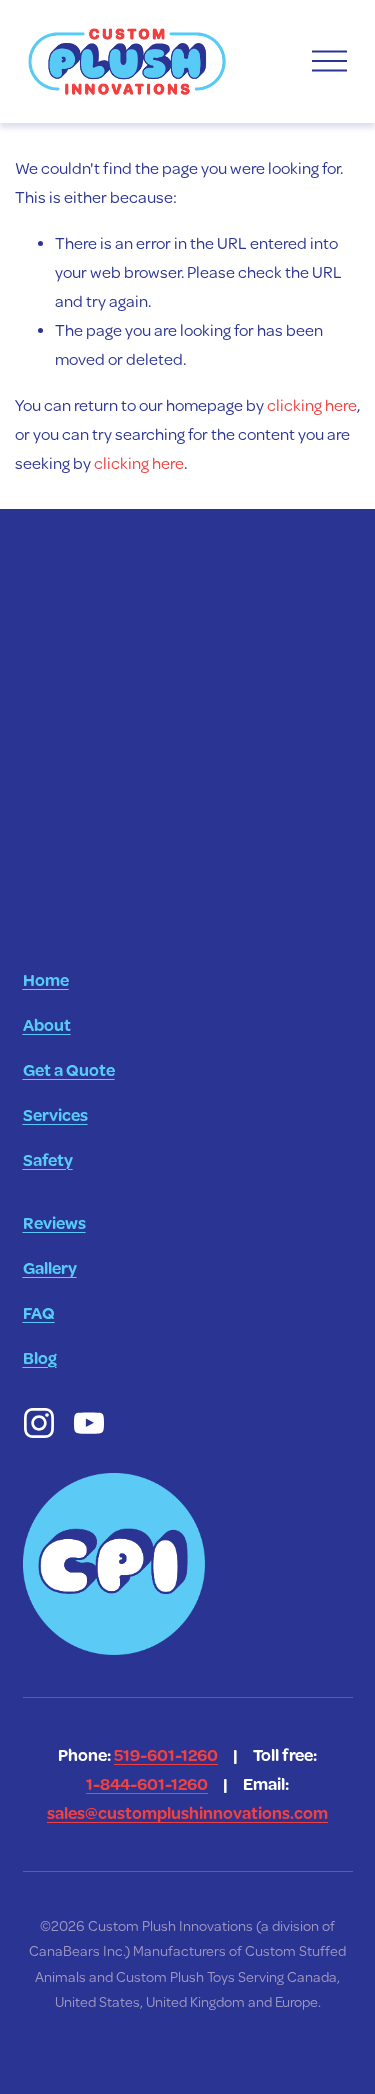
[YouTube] (89, 1423)
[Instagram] (39, 1423)
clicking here (312, 405)
